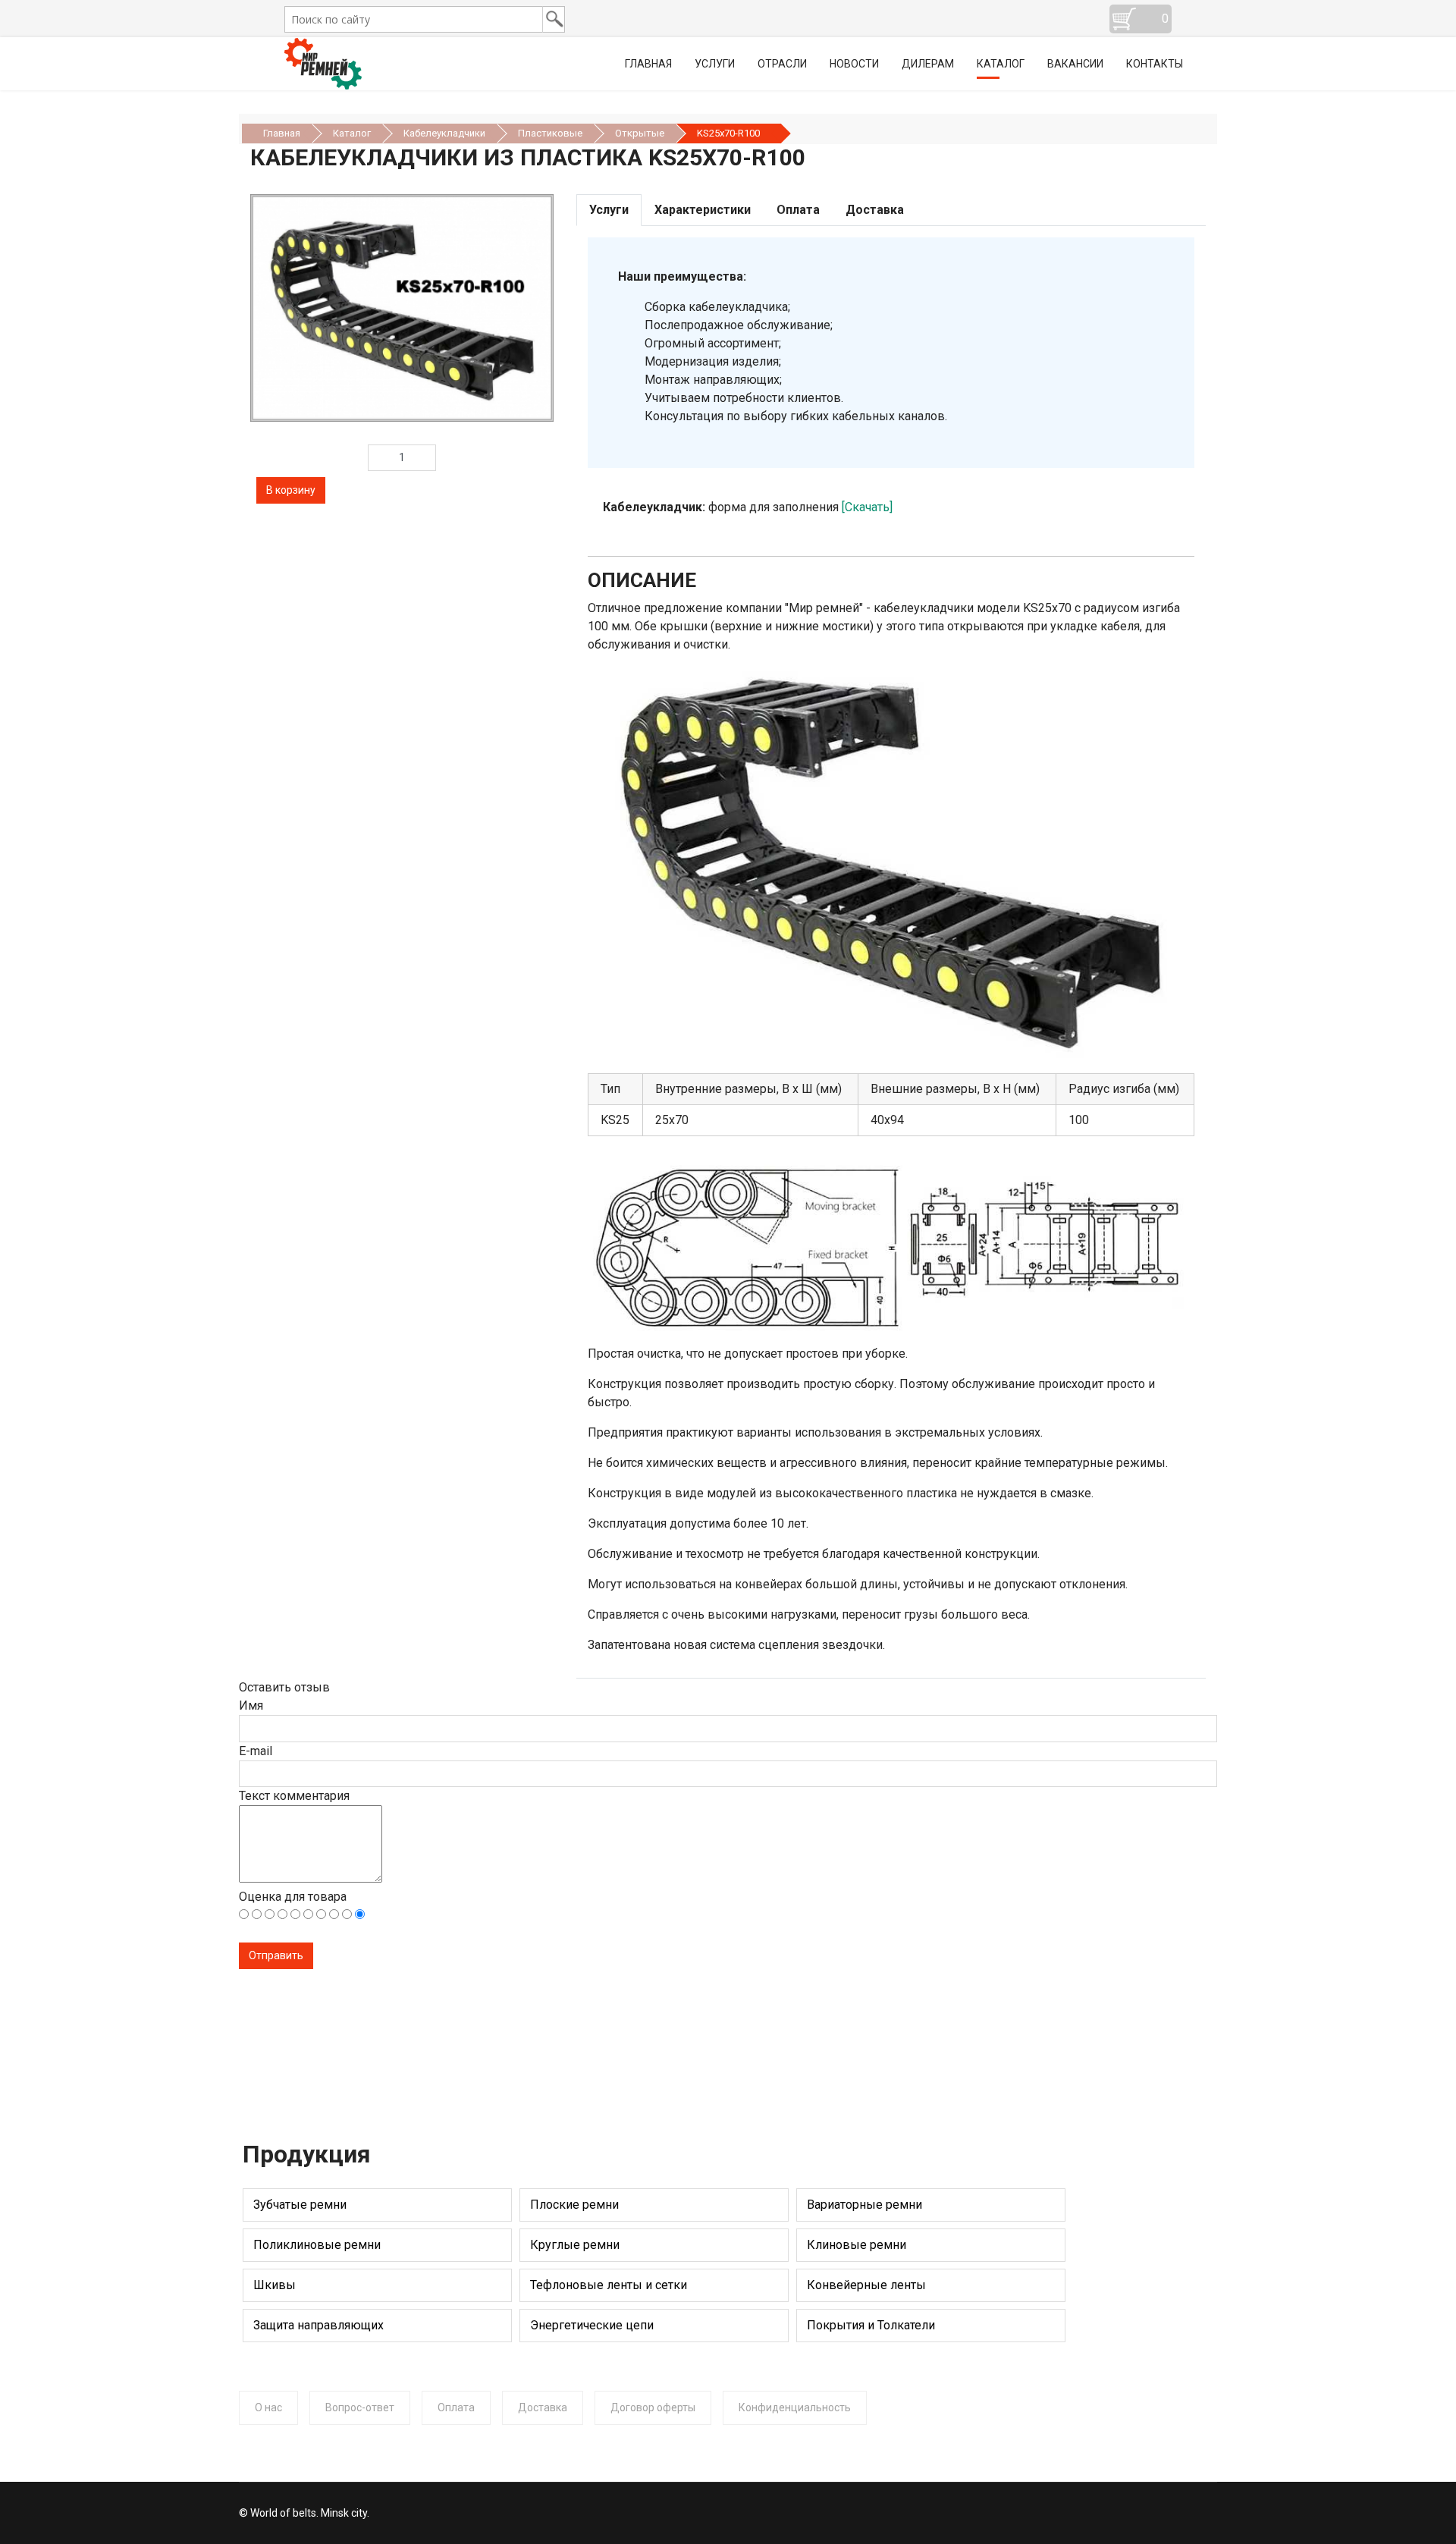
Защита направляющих (318, 2325)
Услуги (715, 64)
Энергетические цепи (592, 2325)
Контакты (1155, 64)
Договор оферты (653, 2407)
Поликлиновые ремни (317, 2245)
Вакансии (1075, 64)
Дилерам (928, 64)
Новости (854, 64)
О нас (268, 2407)
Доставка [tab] (875, 210)
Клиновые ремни (857, 2245)
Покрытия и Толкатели (871, 2325)
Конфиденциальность (795, 2407)
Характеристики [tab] (703, 210)
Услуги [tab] (609, 210)
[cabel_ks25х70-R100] (402, 308)
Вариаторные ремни (864, 2205)
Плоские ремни (574, 2205)
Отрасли (782, 64)
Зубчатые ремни (300, 2205)
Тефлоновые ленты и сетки (609, 2285)
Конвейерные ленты (866, 2285)
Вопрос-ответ (360, 2407)
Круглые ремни (575, 2245)
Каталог (1001, 64)
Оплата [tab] (798, 210)
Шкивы (275, 2285)
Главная (648, 64)
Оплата (456, 2407)
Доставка (543, 2407)
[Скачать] (867, 507)
